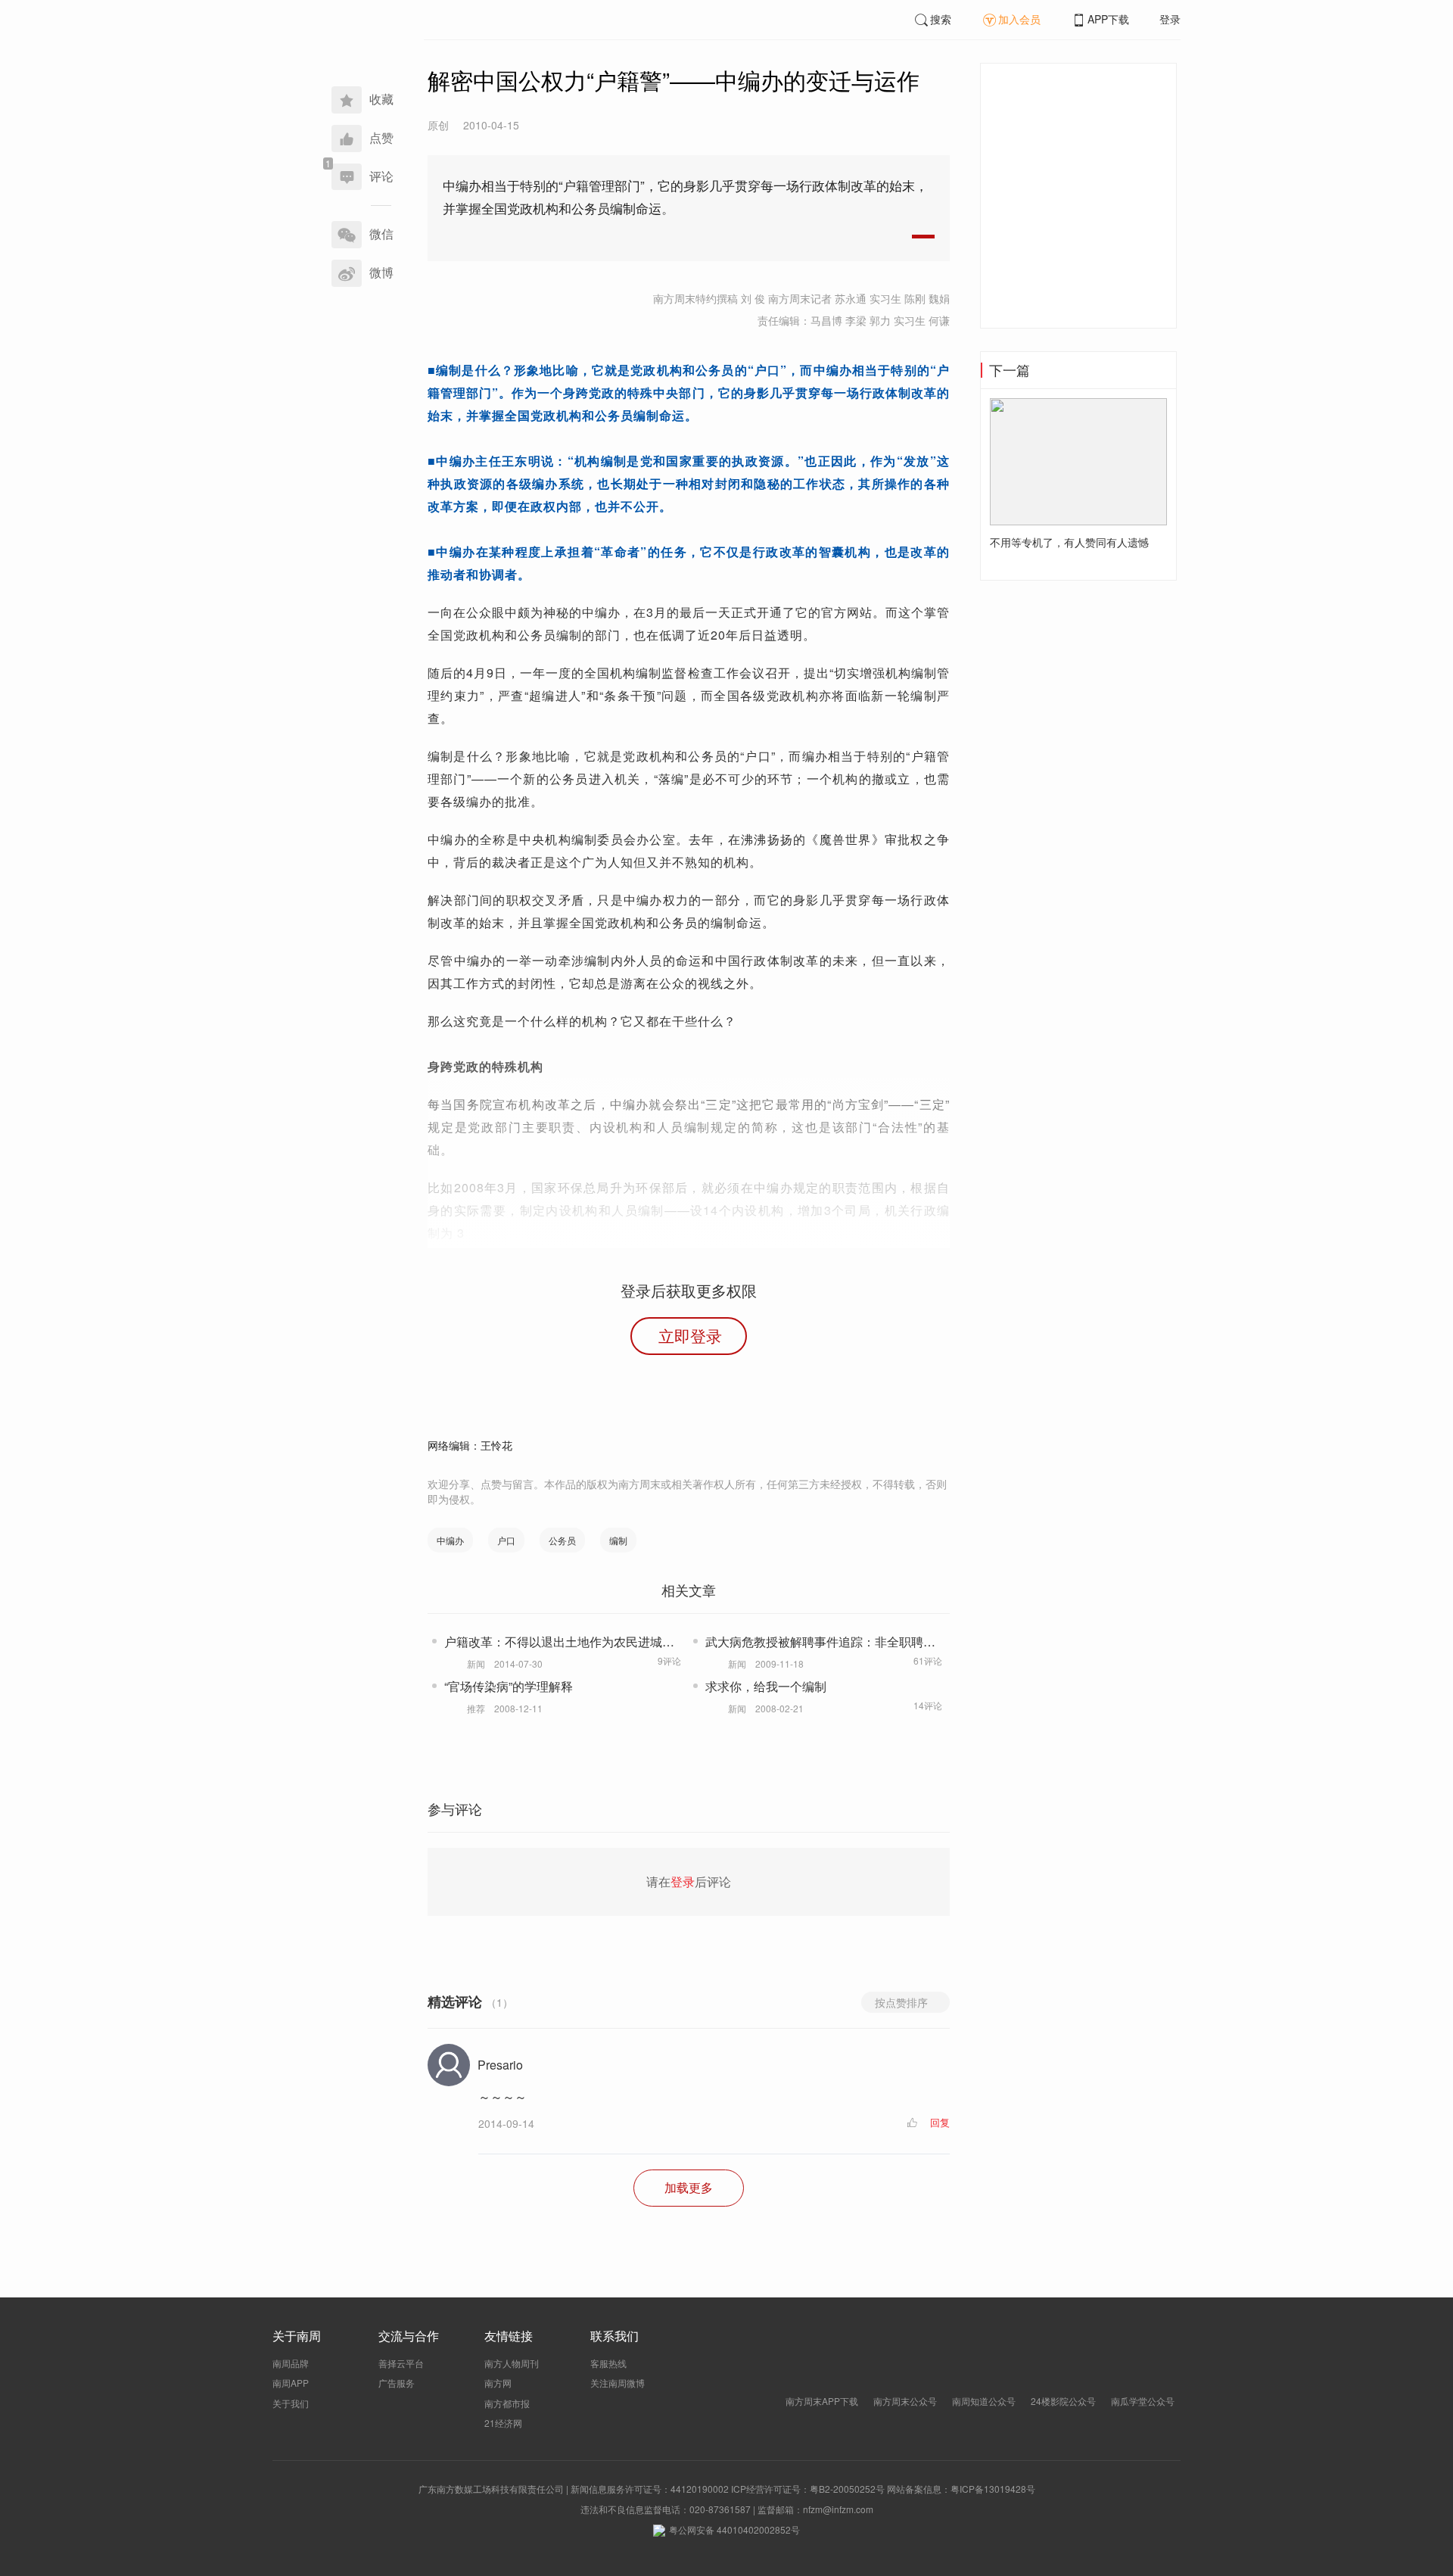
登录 (1170, 19)
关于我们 (291, 2403)
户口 (506, 1540)
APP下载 (1108, 19)
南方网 (498, 2383)
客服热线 (608, 2363)
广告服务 (397, 2383)
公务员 (562, 1540)
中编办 (450, 1540)
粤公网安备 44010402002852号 (734, 2529)
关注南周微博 (618, 2383)
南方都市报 (507, 2403)
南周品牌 (291, 2363)
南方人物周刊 (512, 2363)
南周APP (291, 2383)
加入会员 (1019, 19)
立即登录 (690, 1335)
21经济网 (503, 2423)
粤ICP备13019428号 (993, 2489)
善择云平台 (401, 2363)
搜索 (941, 19)
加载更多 (689, 2187)
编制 (618, 1540)
